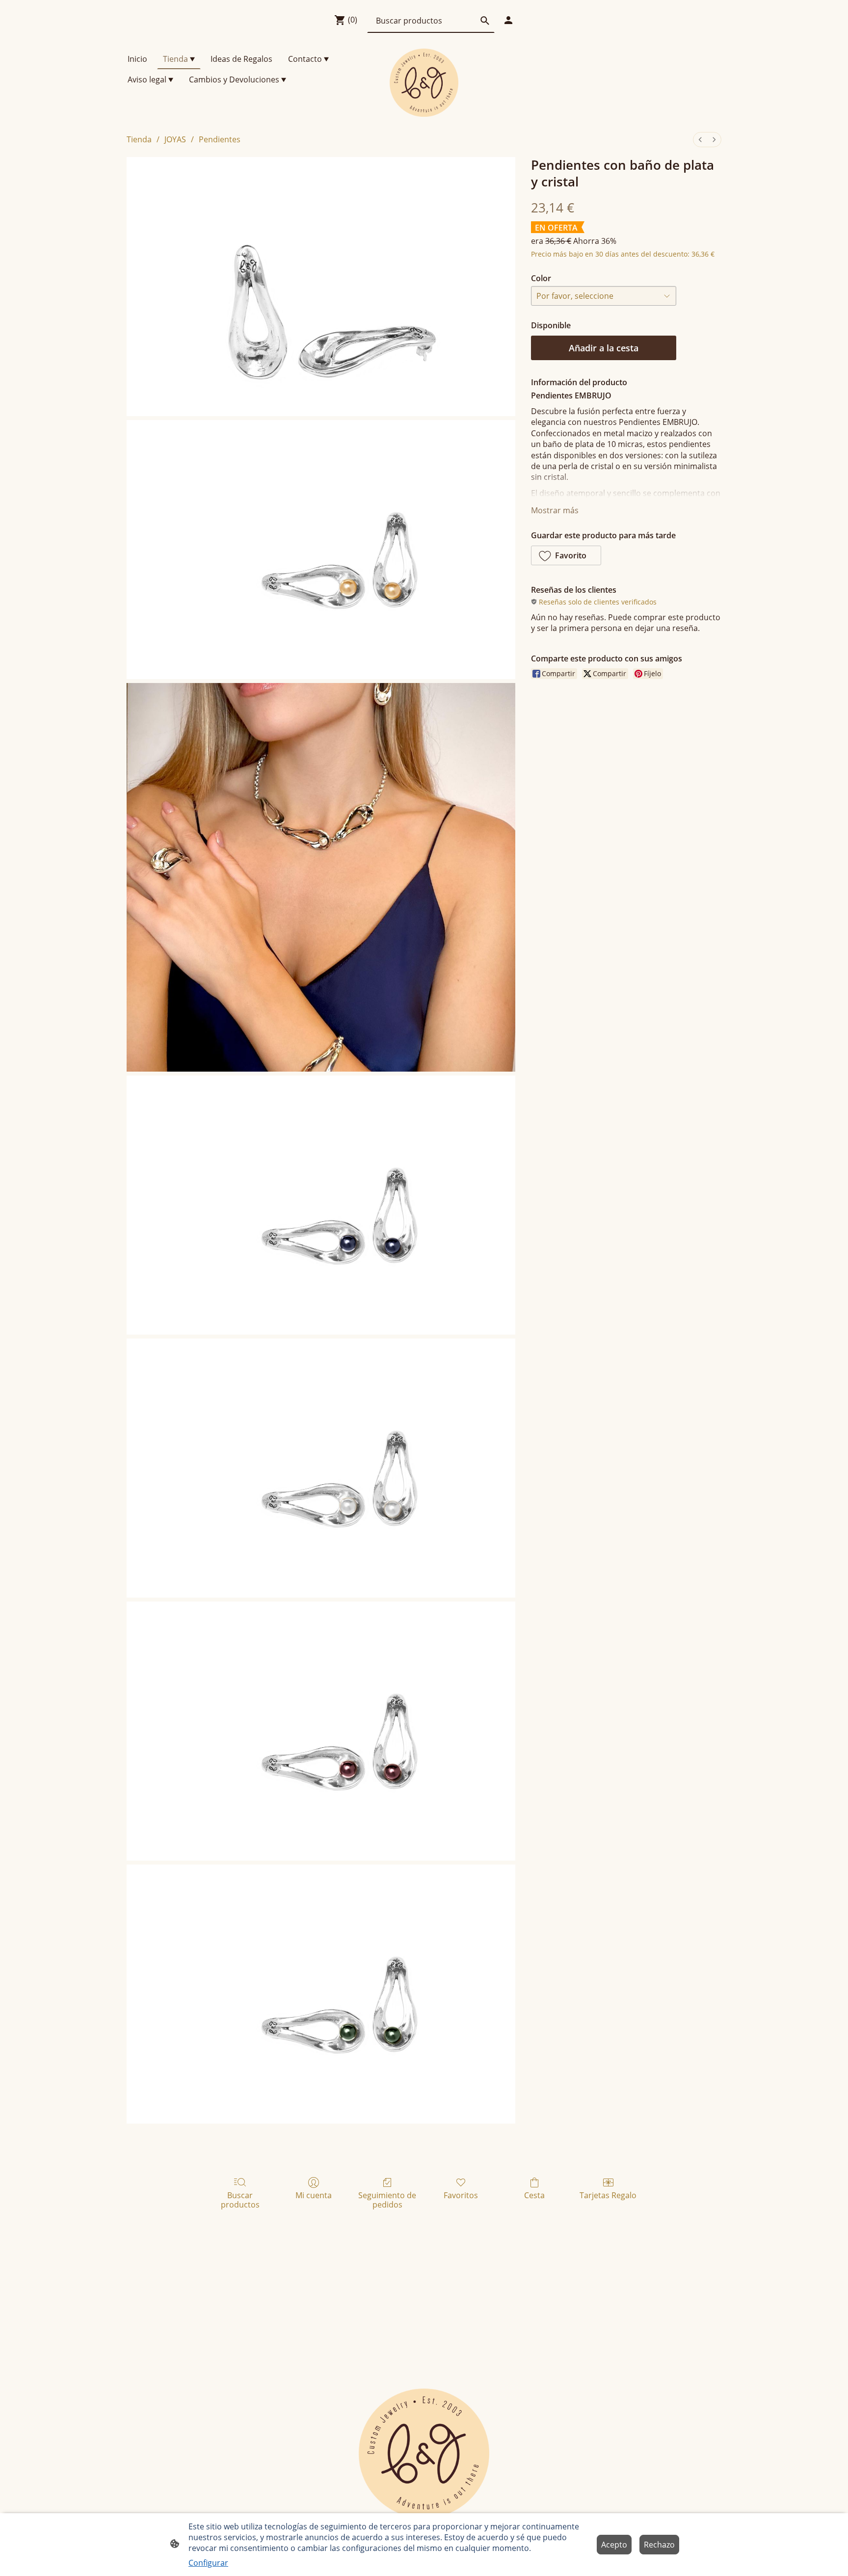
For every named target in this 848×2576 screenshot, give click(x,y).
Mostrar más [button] (555, 510)
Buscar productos (240, 2200)
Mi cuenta (314, 2195)
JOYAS (175, 139)
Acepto (614, 2545)
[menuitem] (700, 140)
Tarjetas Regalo (608, 2195)
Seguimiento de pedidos (387, 2200)
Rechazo (659, 2545)
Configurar (208, 2563)
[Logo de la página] (424, 83)
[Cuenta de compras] (508, 20)
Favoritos (461, 2195)
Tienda (139, 139)
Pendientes (220, 139)
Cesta (534, 2195)
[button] (566, 555)
